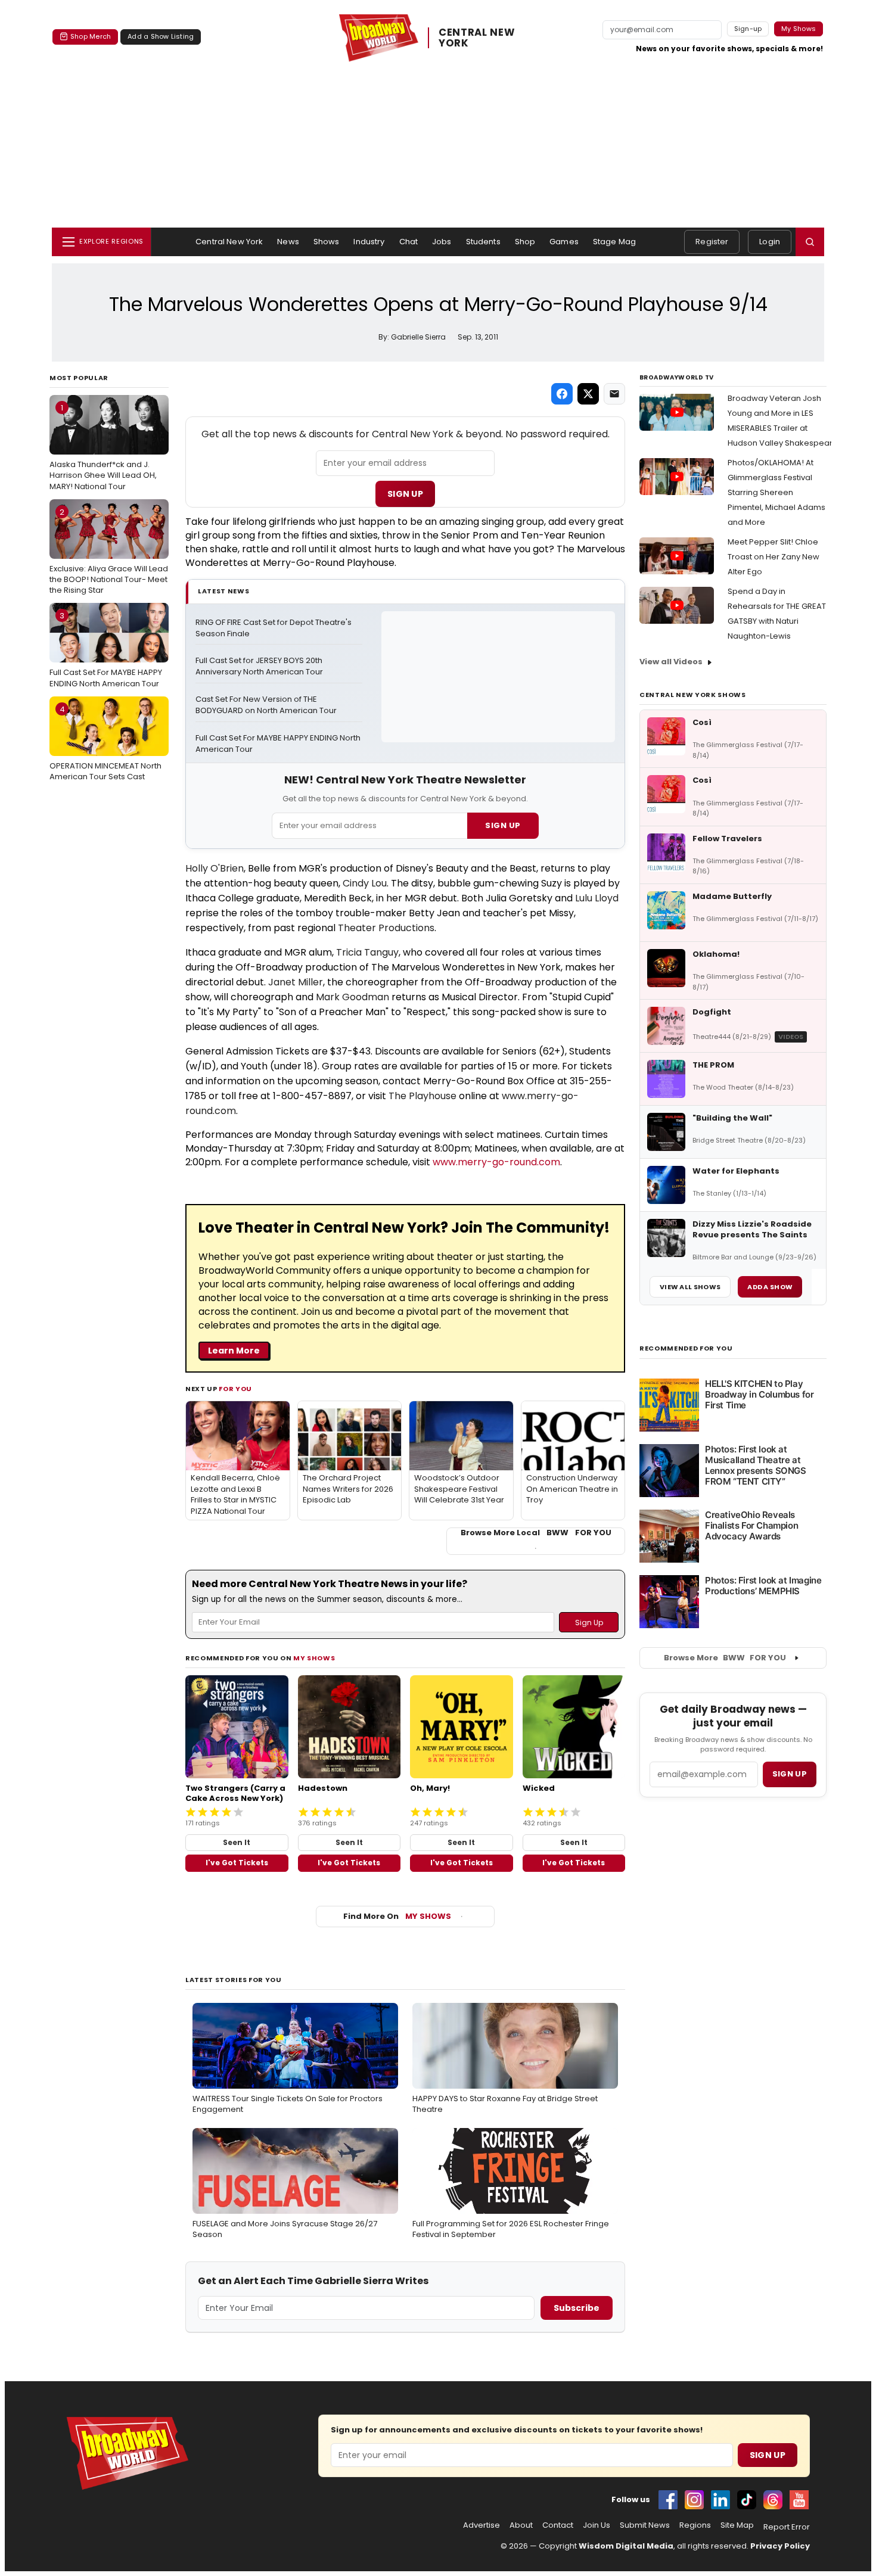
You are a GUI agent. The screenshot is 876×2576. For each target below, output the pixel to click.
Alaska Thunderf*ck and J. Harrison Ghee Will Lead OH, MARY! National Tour (103, 447)
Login (770, 242)
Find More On (397, 1916)
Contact (558, 2525)
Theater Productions (386, 928)
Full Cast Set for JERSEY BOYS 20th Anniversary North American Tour (260, 666)
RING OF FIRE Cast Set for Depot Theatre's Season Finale (274, 628)
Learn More (234, 1351)
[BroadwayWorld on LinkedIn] (720, 2500)
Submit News (645, 2525)
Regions (695, 2525)
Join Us (597, 2525)
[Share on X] (588, 394)
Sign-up (748, 29)
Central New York (229, 242)
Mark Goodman (352, 997)
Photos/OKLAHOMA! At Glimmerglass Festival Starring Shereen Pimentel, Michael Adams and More (776, 492)
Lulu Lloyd (597, 898)
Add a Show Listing (161, 36)
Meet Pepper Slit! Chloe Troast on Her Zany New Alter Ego (774, 557)
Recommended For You (686, 1348)
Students (483, 242)
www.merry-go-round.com (496, 1162)
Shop (525, 242)
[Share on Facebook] (562, 394)
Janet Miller (296, 982)
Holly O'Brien (215, 868)
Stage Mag (614, 242)
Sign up (790, 1774)
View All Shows (690, 1287)
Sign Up (405, 494)
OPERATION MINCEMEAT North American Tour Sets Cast (105, 743)
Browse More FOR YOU (725, 1658)
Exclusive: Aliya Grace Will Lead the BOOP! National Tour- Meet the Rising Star (109, 551)
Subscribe (577, 2308)
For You (235, 1389)
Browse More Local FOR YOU (536, 1533)
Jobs (442, 242)
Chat (409, 242)
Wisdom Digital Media (626, 2546)
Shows (327, 242)
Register (712, 242)
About (521, 2525)
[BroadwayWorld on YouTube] (799, 2500)
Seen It (237, 1842)
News (288, 242)
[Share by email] (614, 394)
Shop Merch (91, 36)
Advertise (482, 2525)
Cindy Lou (365, 883)
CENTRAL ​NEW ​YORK (478, 38)
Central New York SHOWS (693, 695)
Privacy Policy (780, 2546)
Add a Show (770, 1287)
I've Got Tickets (237, 1863)
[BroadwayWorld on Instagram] (694, 2500)
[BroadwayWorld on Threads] (773, 2500)
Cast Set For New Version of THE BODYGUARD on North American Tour (266, 705)
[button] (810, 242)
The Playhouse (423, 1096)
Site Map (737, 2525)
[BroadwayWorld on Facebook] (668, 2500)
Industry (369, 242)
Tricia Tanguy (367, 952)
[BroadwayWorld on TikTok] (747, 2500)
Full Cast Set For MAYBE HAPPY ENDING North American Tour (106, 649)
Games (564, 242)
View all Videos (671, 662)
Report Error (787, 2527)
